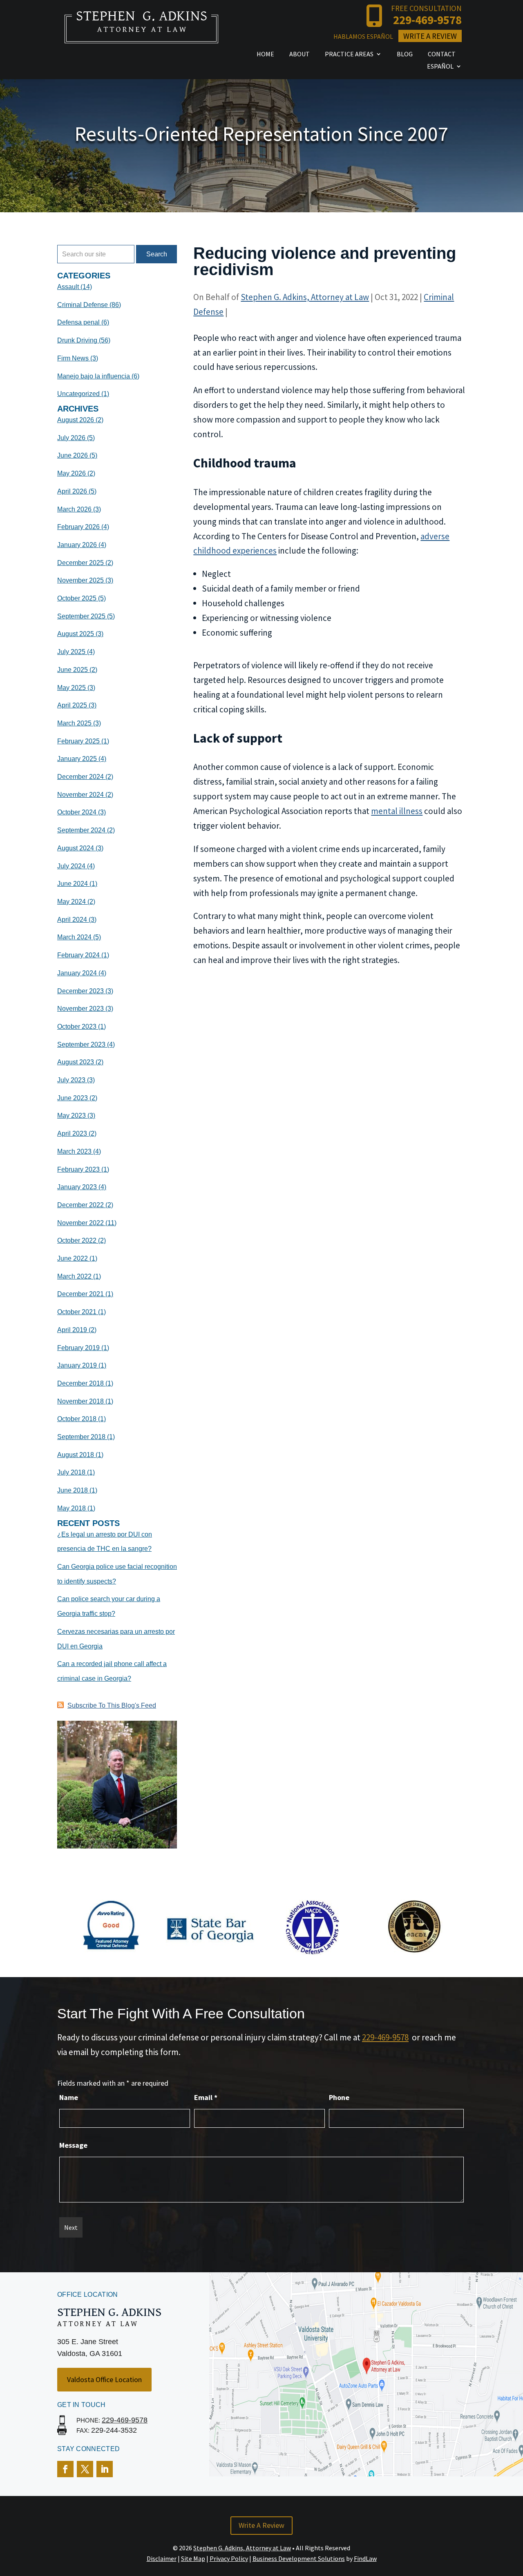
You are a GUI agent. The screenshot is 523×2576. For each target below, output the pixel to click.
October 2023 (77, 1027)
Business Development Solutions (299, 2558)
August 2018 (76, 1455)
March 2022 (74, 1276)
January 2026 (77, 545)
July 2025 (71, 652)
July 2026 (71, 438)
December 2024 (80, 777)
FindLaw (365, 2558)
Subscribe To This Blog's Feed (112, 1705)
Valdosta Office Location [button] (104, 2379)
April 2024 (72, 920)
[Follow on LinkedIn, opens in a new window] (105, 2469)
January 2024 (77, 973)
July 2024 (71, 866)
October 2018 (77, 1419)
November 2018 (80, 1401)
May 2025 (72, 688)
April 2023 (72, 1133)
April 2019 (72, 1330)
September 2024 (81, 830)
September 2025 (81, 616)
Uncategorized (78, 394)
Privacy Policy (229, 2558)
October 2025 (77, 598)
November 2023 (80, 1009)
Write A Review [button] (261, 2525)
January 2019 (77, 1365)
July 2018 (71, 1472)
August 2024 (76, 848)
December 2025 (80, 563)
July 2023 (71, 1080)
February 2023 (78, 1169)
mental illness (397, 811)
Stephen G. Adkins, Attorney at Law (305, 297)
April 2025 (72, 705)
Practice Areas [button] (349, 55)
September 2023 (81, 1044)
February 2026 (78, 527)
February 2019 (78, 1348)
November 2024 (80, 795)
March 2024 (74, 937)
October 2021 (77, 1312)
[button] (515, 2517)
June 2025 (73, 670)
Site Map (193, 2558)
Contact (442, 55)
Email (206, 2097)
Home (265, 55)
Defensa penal (78, 322)
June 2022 (73, 1258)
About (299, 55)
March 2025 (74, 723)
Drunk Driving (77, 340)
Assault (68, 287)
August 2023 (76, 1062)
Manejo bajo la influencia (94, 376)
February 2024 (78, 955)
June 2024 (73, 884)
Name (69, 2097)
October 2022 (77, 1240)
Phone (339, 2097)
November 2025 (80, 580)
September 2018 (81, 1437)
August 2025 (76, 634)
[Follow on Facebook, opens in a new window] (65, 2469)
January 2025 (77, 759)
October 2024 (77, 812)
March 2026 (74, 509)
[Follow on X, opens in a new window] (85, 2469)
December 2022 (80, 1205)
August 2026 (76, 420)
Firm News (73, 358)
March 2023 (74, 1151)
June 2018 (73, 1490)
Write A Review (430, 36)
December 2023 (80, 991)
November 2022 (80, 1223)
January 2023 (77, 1187)
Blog (405, 55)
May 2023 (72, 1116)
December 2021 (80, 1294)
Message (73, 2145)
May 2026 (72, 473)
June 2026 (73, 455)
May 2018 (72, 1508)
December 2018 (80, 1383)
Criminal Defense (83, 305)
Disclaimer (162, 2558)
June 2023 (73, 1098)
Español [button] (440, 67)
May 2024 (72, 902)
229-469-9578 (427, 20)
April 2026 (72, 491)
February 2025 (78, 741)
